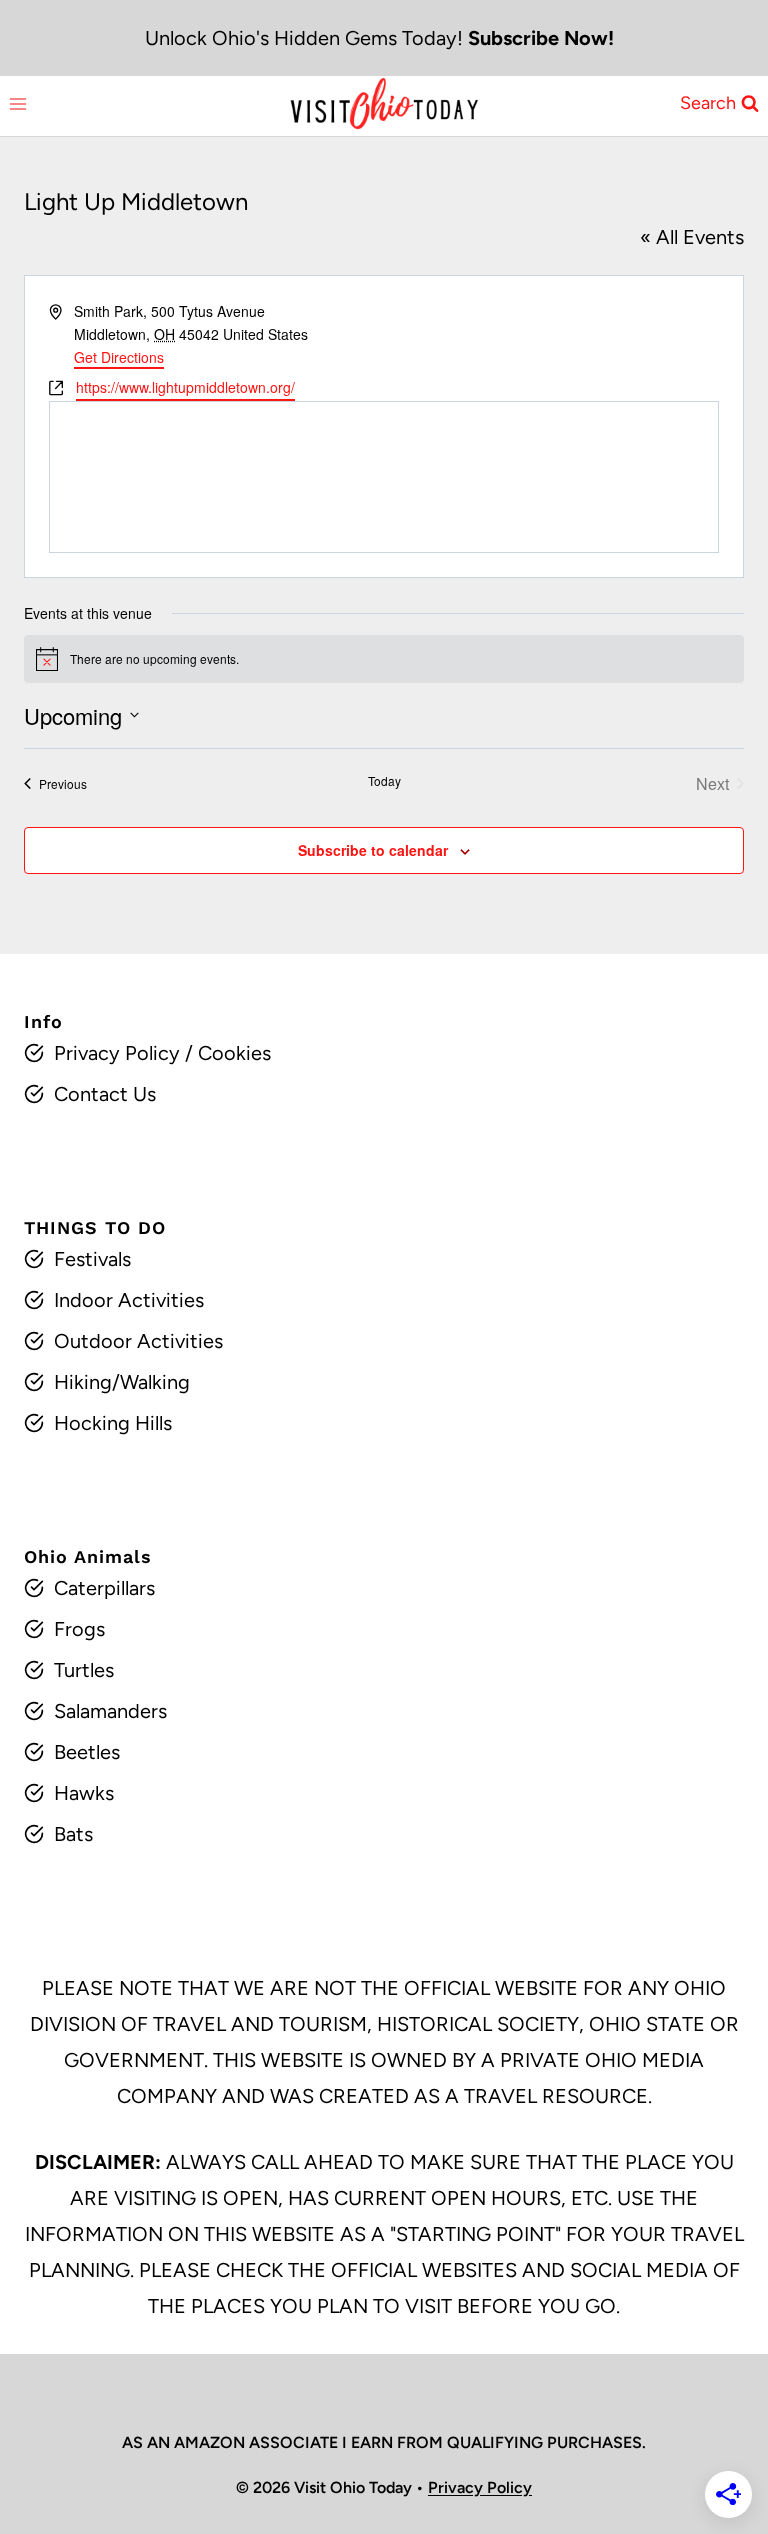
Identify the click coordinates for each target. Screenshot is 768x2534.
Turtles (84, 1670)
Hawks (84, 1793)
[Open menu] (18, 103)
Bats (73, 1834)
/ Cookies (225, 1053)
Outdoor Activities (138, 1341)
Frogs (79, 1629)
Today (384, 781)
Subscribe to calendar (373, 850)
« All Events (692, 237)
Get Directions (119, 357)
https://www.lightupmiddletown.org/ (185, 387)
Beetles (87, 1752)
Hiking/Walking (122, 1382)
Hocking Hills (113, 1423)
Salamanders (110, 1711)
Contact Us (105, 1094)
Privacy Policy (117, 1053)
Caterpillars (104, 1588)
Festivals (92, 1259)
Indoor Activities (129, 1300)
